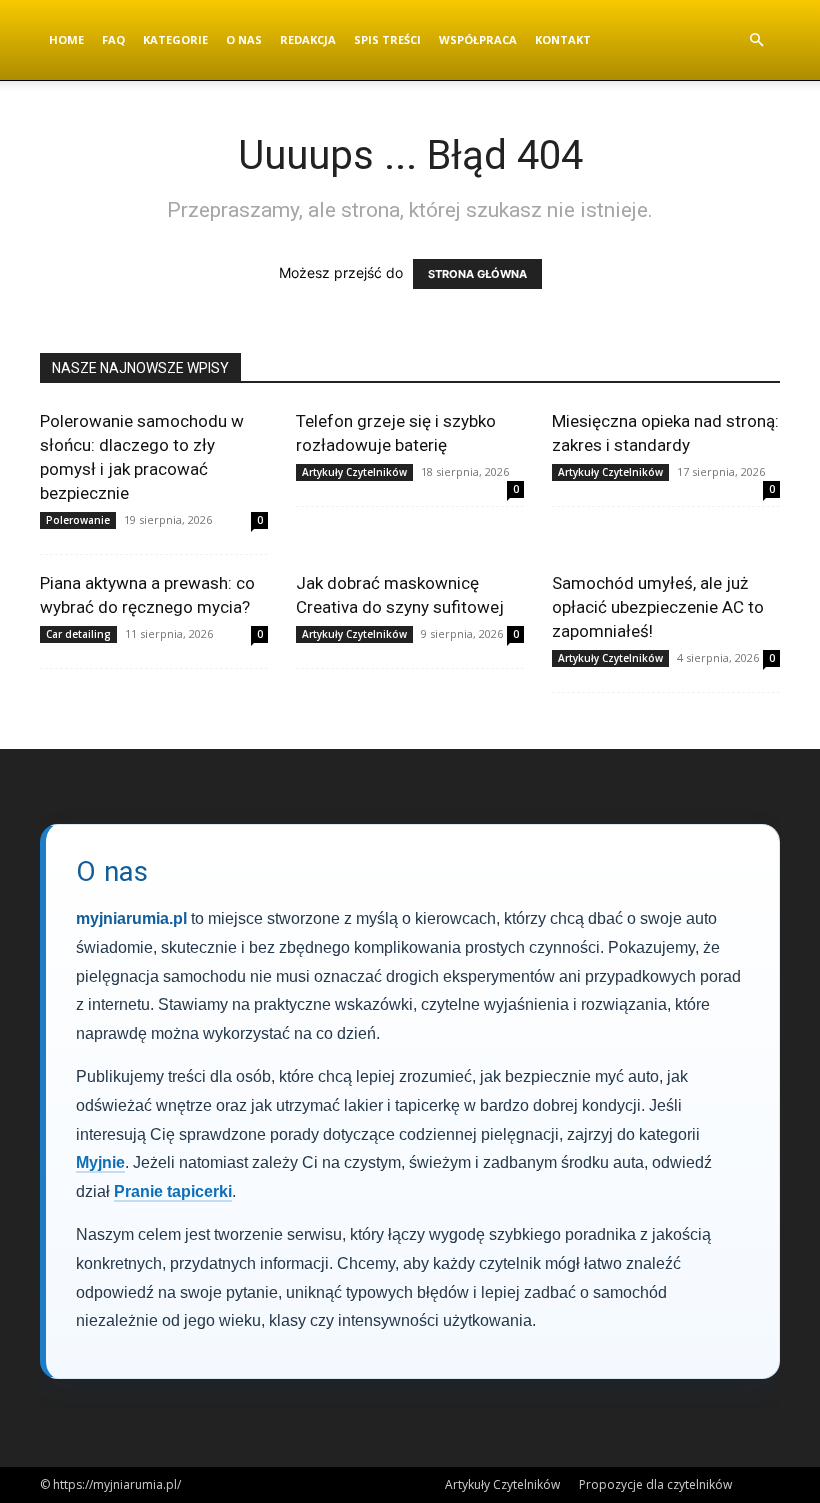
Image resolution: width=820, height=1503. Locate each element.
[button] (756, 40)
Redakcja (308, 39)
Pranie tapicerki (173, 1191)
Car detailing (78, 634)
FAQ (113, 39)
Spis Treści (387, 39)
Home (66, 39)
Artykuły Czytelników (354, 472)
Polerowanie (78, 520)
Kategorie (175, 39)
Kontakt (563, 39)
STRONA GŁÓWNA (477, 274)
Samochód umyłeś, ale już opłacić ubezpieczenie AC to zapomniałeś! (658, 607)
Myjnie (100, 1162)
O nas (244, 39)
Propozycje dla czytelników (655, 1484)
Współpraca (478, 39)
